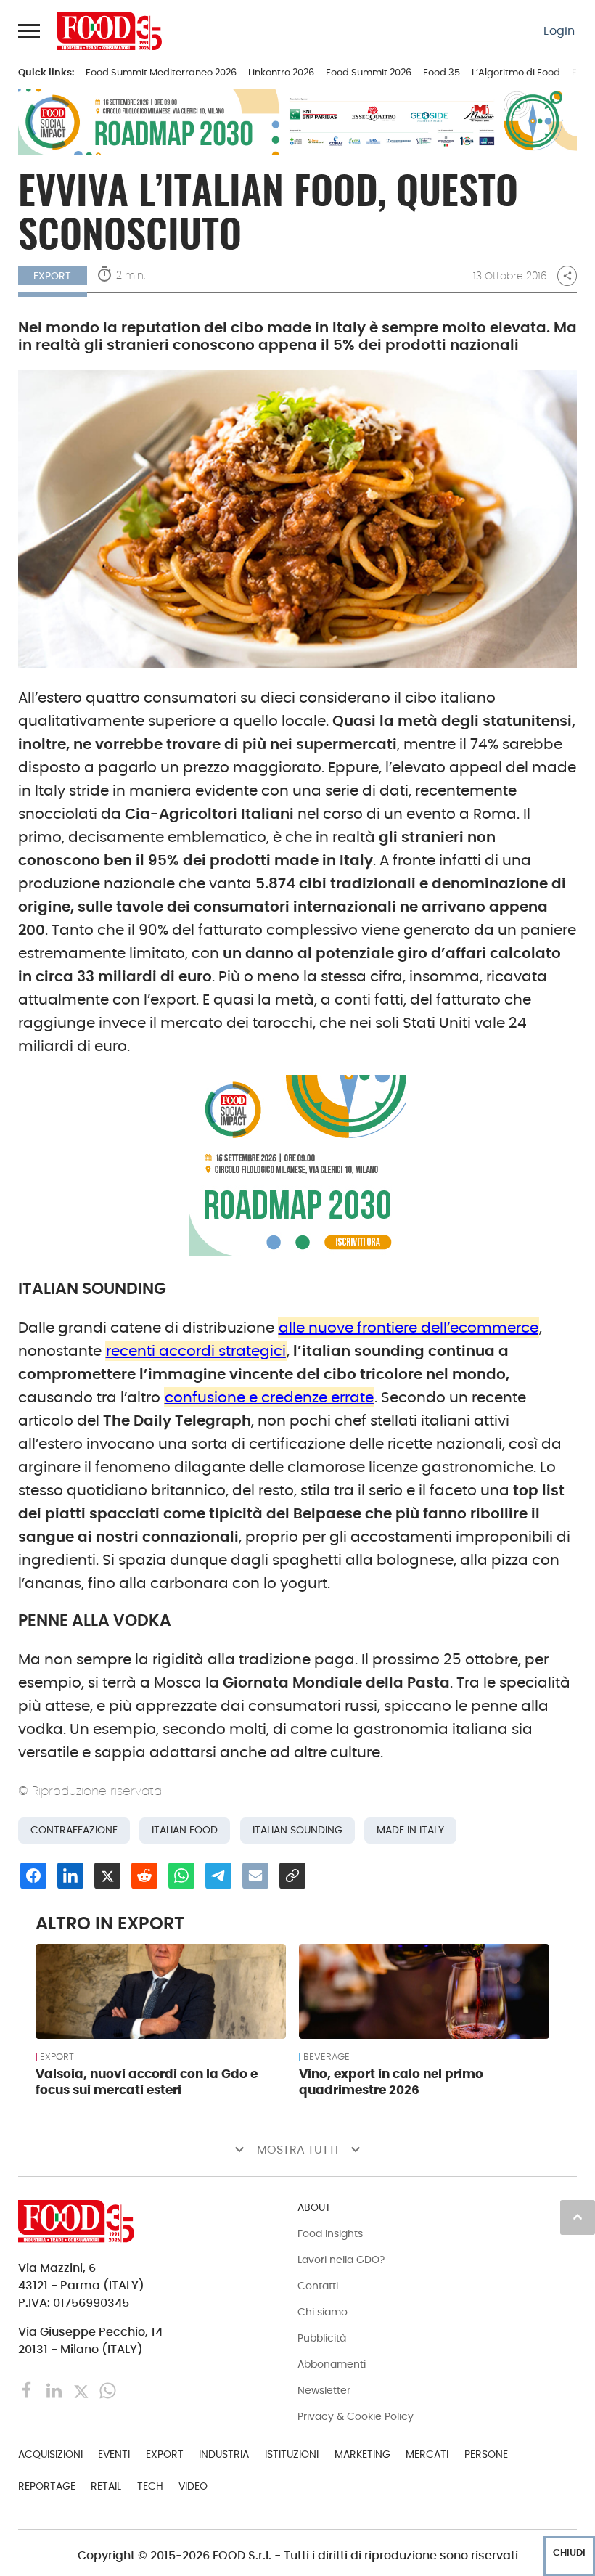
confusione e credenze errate (269, 1397)
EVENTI (114, 2454)
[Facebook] (29, 2390)
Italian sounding (297, 1830)
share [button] (567, 276)
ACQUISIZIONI (50, 2454)
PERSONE (486, 2454)
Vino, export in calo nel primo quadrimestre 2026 (391, 2082)
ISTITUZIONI (292, 2454)
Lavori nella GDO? (341, 2260)
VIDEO (193, 2486)
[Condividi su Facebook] (33, 1876)
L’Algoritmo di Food (516, 72)
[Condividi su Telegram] (218, 1876)
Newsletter (324, 2390)
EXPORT (57, 2057)
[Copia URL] (292, 1876)
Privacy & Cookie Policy (356, 2416)
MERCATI (427, 2454)
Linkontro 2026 (281, 72)
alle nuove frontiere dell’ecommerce (409, 1328)
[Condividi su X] (107, 1876)
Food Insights (330, 2233)
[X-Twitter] (82, 2390)
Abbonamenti (332, 2364)
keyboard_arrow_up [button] (578, 2217)
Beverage (327, 2057)
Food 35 (442, 72)
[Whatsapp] (108, 2390)
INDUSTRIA (224, 2454)
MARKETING (362, 2454)
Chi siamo (323, 2312)
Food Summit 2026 (369, 72)
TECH (150, 2486)
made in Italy (410, 1830)
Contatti (318, 2286)
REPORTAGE (47, 2486)
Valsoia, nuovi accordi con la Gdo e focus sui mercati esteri (147, 2082)
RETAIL (106, 2486)
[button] (30, 30)
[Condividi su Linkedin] (70, 1876)
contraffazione (74, 1830)
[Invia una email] (255, 1876)
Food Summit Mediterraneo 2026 (161, 72)
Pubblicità (322, 2338)
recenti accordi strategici (196, 1351)
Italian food (185, 1830)
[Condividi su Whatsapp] (181, 1876)
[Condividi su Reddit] (144, 1876)
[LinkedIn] (56, 2390)
